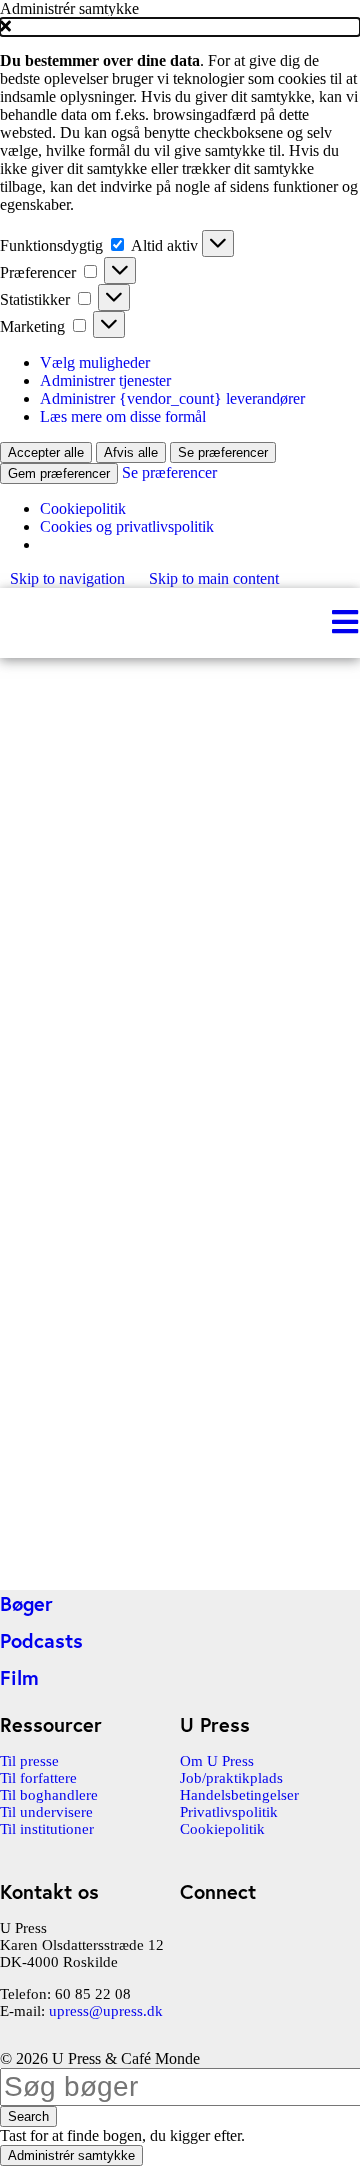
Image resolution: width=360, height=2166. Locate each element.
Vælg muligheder (95, 362)
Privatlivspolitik (229, 1812)
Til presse (29, 1761)
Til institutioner (47, 1829)
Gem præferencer (59, 473)
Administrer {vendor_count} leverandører (172, 398)
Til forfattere (38, 1778)
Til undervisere (46, 1812)
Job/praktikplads (231, 1778)
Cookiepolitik (83, 508)
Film (19, 1677)
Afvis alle (131, 452)
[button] (180, 27)
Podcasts (41, 1640)
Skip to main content (214, 578)
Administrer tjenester (105, 380)
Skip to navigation (69, 578)
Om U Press (217, 1761)
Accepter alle (46, 452)
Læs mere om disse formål (123, 416)
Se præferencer (223, 452)
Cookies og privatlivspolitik (127, 526)
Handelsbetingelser (239, 1795)
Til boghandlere (49, 1795)
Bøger (26, 1603)
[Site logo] (1, 622)
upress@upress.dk (106, 2011)
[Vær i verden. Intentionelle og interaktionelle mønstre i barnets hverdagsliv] (150, 1570)
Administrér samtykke (71, 2155)
